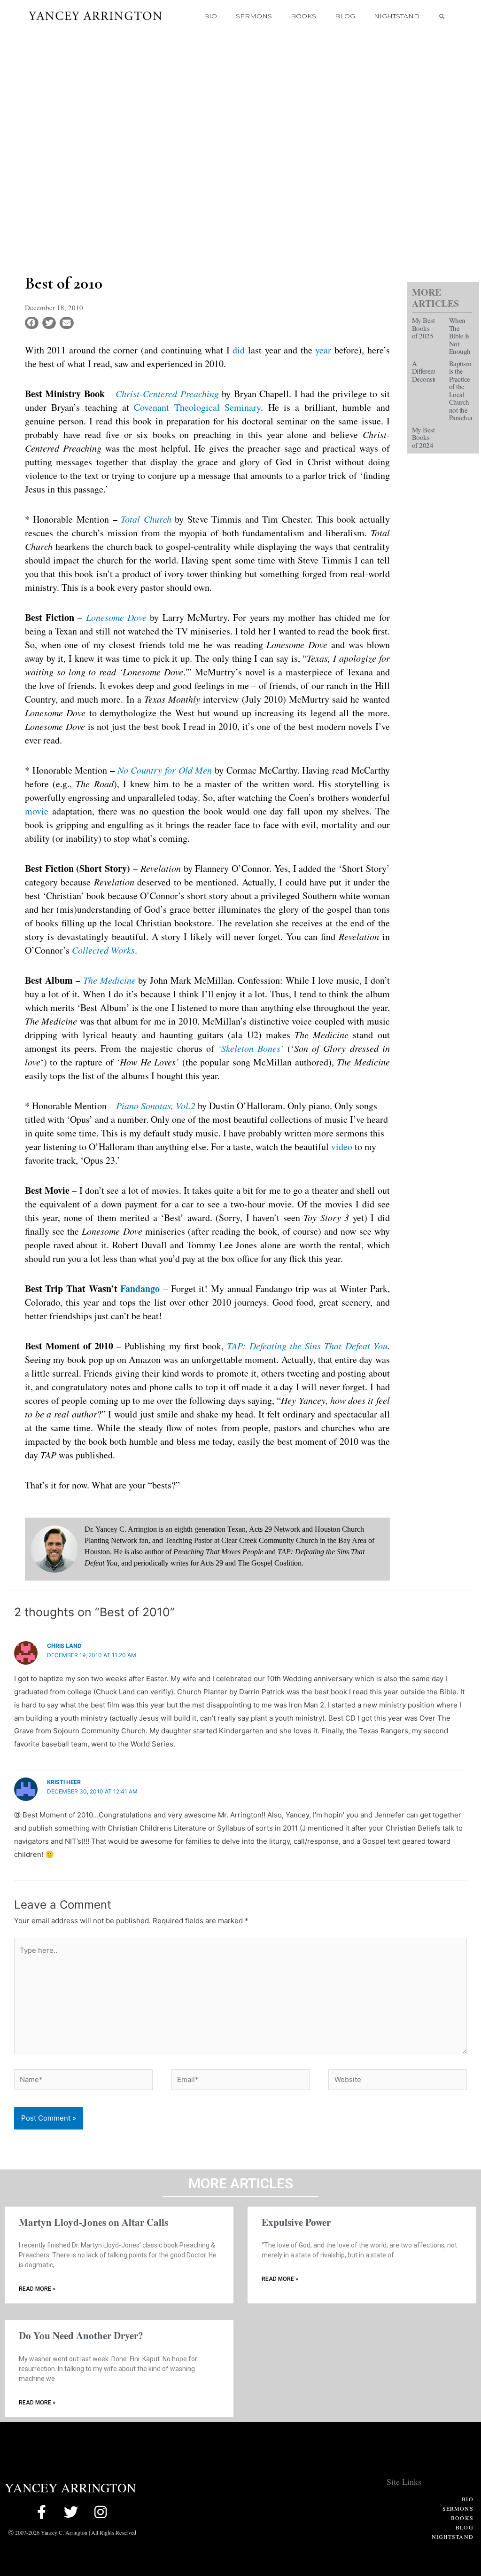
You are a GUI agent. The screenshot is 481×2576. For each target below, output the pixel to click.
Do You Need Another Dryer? (81, 2335)
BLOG (345, 16)
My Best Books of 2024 (423, 437)
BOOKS (303, 16)
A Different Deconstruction (433, 371)
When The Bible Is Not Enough (460, 336)
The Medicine (109, 980)
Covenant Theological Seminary (197, 407)
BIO (210, 16)
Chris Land (64, 1646)
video (342, 1147)
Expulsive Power (296, 2222)
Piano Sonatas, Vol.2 (156, 1105)
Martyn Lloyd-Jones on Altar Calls (93, 2222)
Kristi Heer (64, 1782)
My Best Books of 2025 (423, 328)
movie (37, 811)
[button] (442, 16)
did (239, 350)
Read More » (37, 2289)
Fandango (140, 1288)
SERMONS (254, 16)
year (323, 350)
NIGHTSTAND (397, 16)
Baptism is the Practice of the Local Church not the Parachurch (464, 391)
